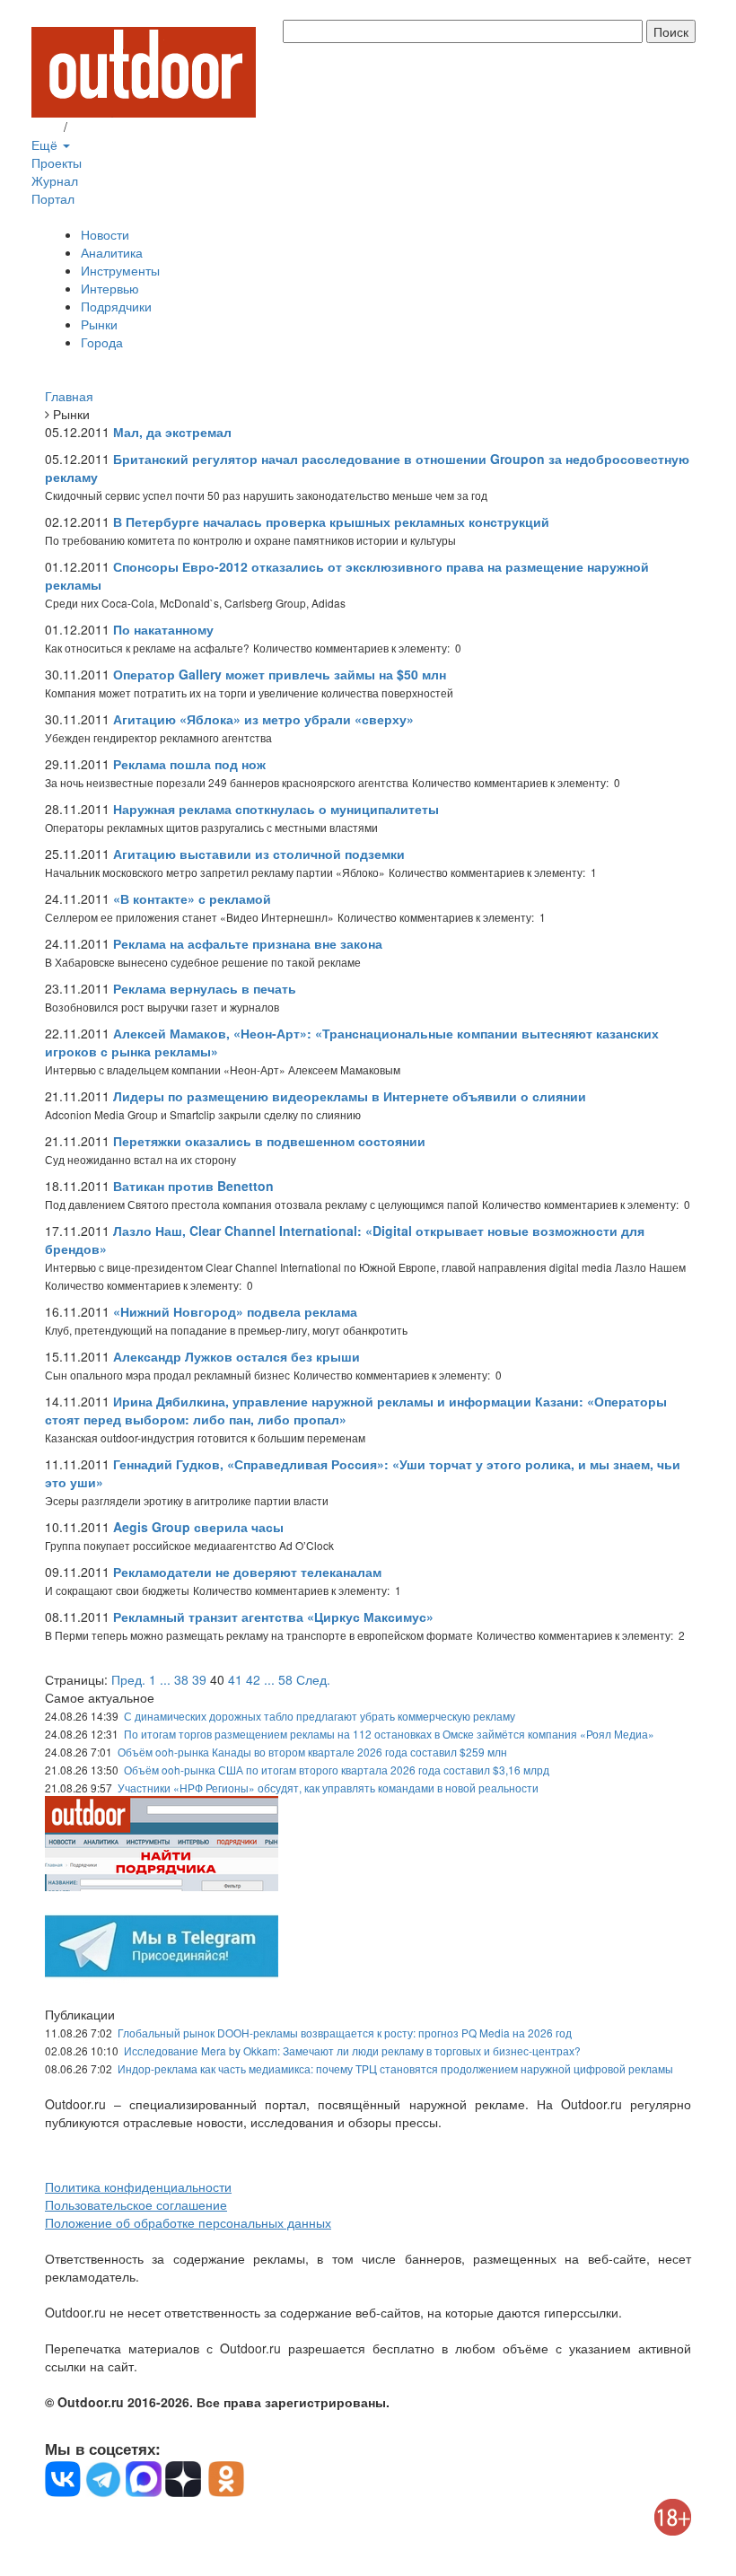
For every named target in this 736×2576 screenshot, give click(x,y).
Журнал (55, 180)
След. (313, 1679)
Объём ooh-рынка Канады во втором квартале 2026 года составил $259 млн (312, 1752)
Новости (105, 234)
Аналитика (112, 252)
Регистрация (108, 127)
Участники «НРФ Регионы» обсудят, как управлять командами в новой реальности (328, 1787)
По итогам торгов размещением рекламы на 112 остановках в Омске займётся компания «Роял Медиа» (389, 1734)
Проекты (57, 162)
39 (199, 1679)
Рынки (99, 324)
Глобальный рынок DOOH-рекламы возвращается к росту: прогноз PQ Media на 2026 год (345, 2033)
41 (235, 1679)
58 (285, 1679)
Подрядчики (116, 306)
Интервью (110, 288)
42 (253, 1679)
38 (181, 1679)
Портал (53, 198)
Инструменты (120, 270)
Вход (46, 127)
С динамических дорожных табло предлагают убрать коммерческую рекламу (320, 1716)
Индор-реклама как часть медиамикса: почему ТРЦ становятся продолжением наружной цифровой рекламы (395, 2068)
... (165, 1679)
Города (102, 342)
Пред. (128, 1679)
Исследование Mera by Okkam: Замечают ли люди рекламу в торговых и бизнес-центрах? (352, 2050)
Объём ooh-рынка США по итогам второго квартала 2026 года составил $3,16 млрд (337, 1770)
